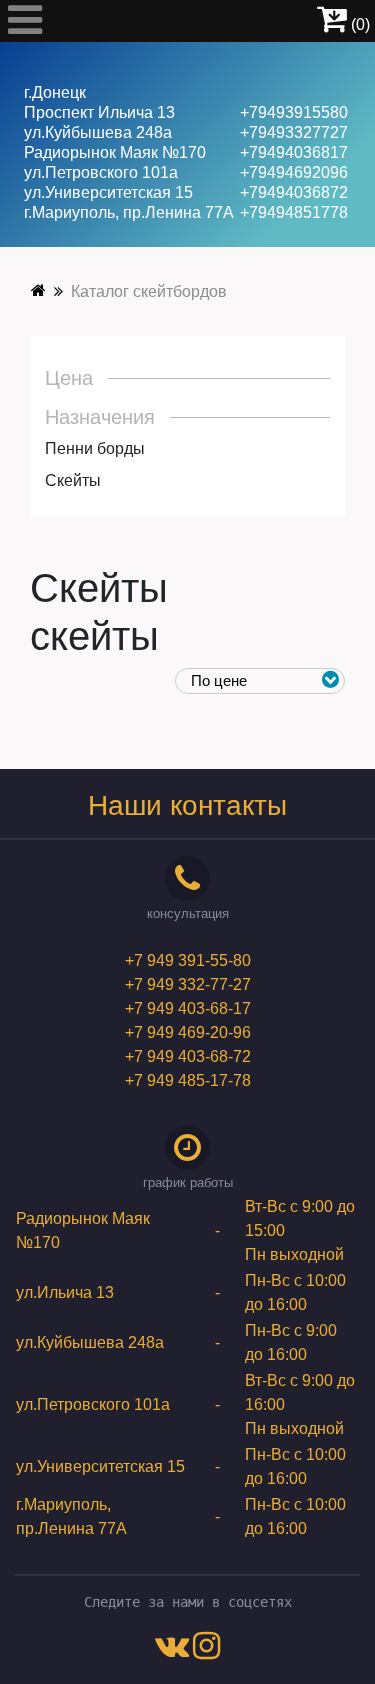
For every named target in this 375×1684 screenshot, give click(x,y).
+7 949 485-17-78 (188, 1080)
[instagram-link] (206, 1651)
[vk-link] (172, 1651)
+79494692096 (294, 172)
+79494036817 (294, 152)
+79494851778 (294, 212)
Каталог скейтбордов (149, 291)
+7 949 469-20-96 (188, 1032)
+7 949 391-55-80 (188, 960)
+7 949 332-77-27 (188, 984)
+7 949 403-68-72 (188, 1056)
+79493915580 (294, 112)
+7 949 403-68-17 (188, 1008)
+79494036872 (294, 192)
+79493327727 (294, 132)
